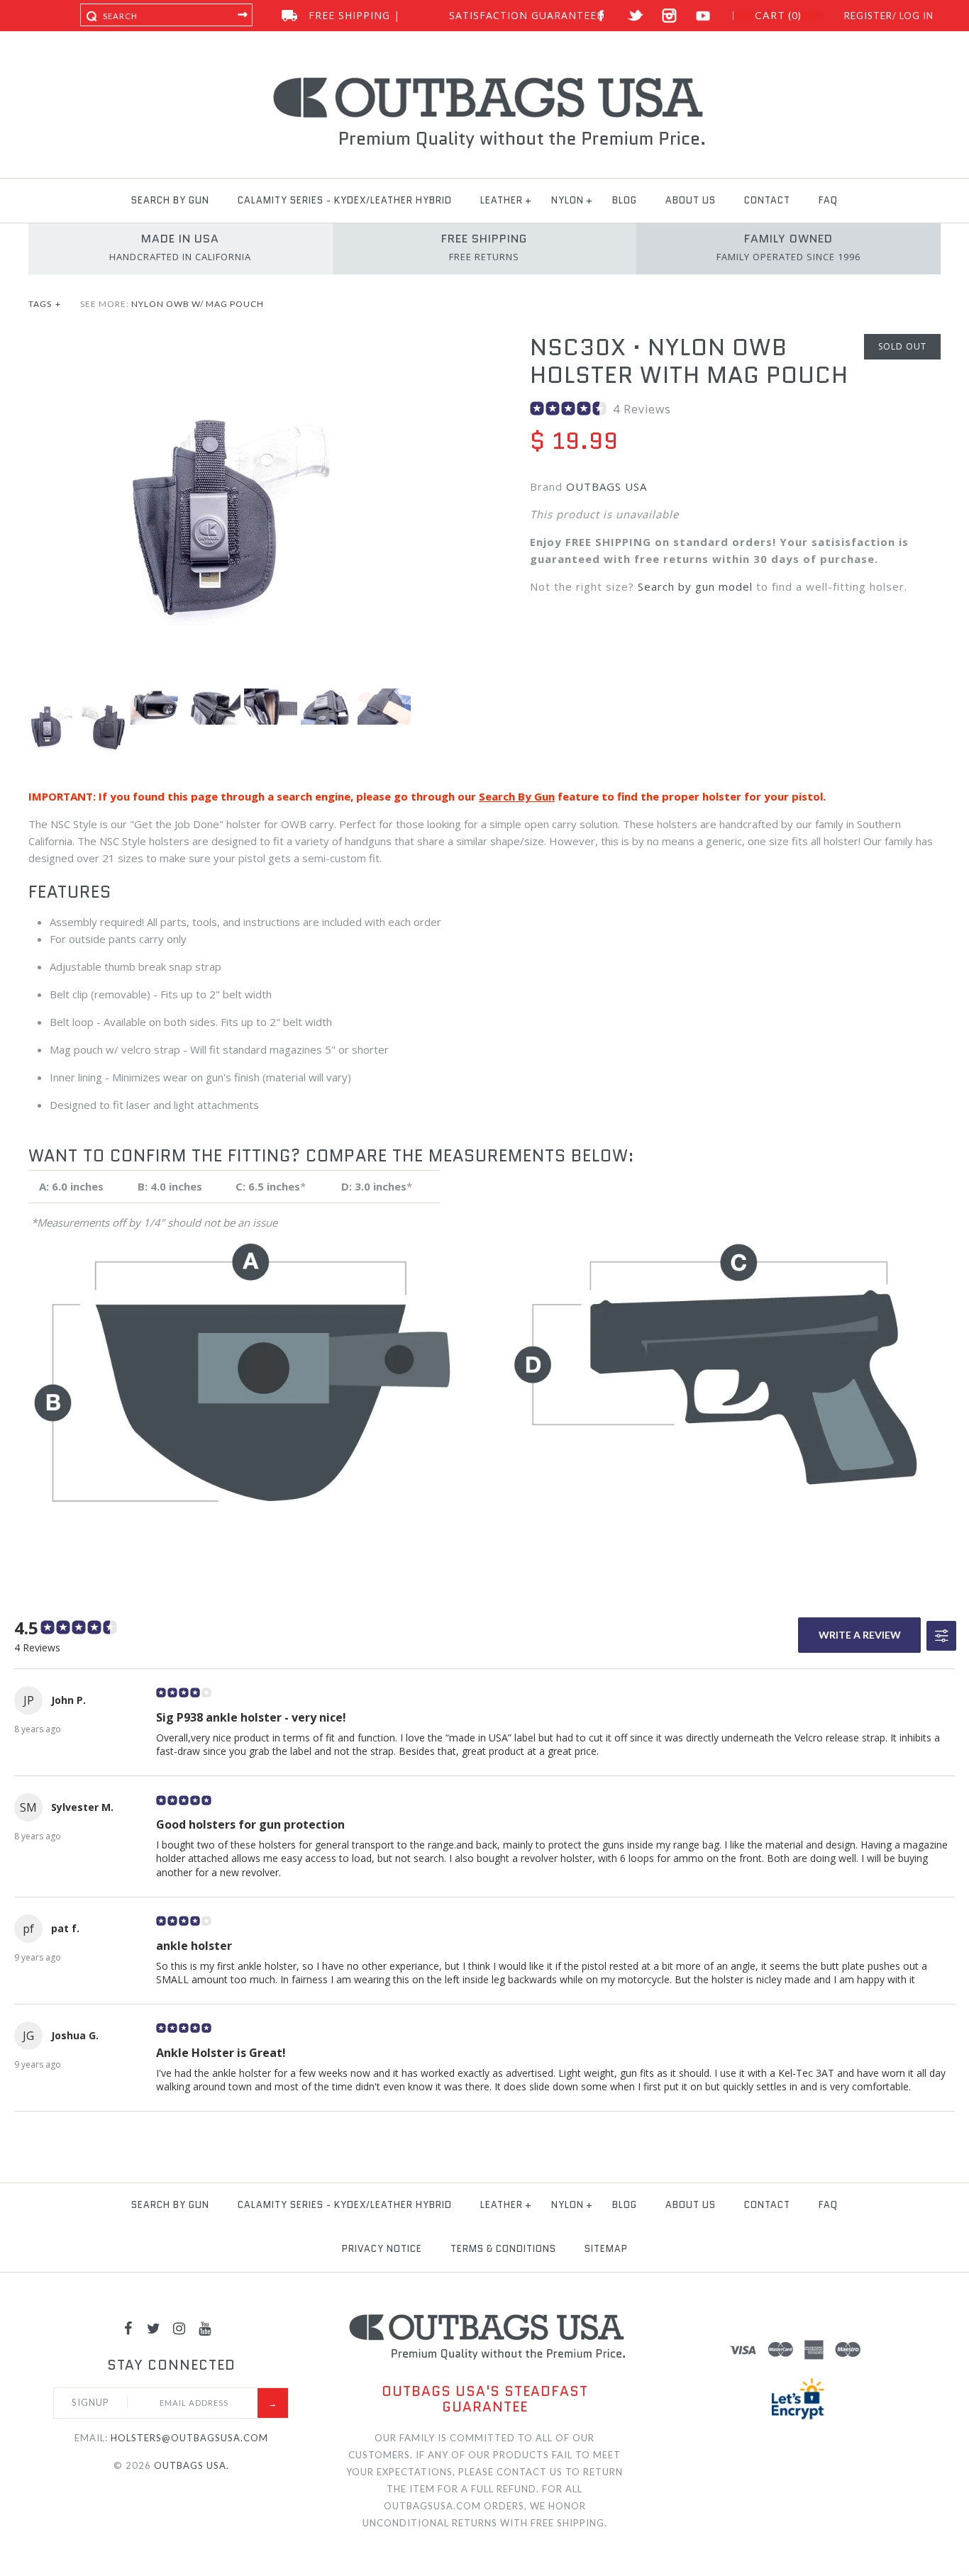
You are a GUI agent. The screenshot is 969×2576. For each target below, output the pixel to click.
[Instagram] (179, 2328)
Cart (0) (778, 16)
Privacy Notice (382, 2249)
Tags (45, 304)
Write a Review (860, 1635)
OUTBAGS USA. (192, 2465)
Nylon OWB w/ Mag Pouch (198, 304)
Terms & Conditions (503, 2249)
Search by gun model (695, 586)
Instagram (669, 16)
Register (868, 16)
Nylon (567, 200)
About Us (691, 200)
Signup (90, 2402)
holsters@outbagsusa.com (189, 2438)
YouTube (703, 16)
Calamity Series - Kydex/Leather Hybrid (345, 200)
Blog (625, 200)
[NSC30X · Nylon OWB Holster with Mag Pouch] (233, 342)
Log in (917, 16)
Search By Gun (517, 796)
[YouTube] (205, 2328)
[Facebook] (128, 2328)
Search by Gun (170, 200)
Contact (767, 200)
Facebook (601, 16)
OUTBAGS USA (607, 486)
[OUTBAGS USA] (485, 79)
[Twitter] (154, 2328)
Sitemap (606, 2249)
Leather (502, 200)
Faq (828, 200)
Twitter (635, 16)
